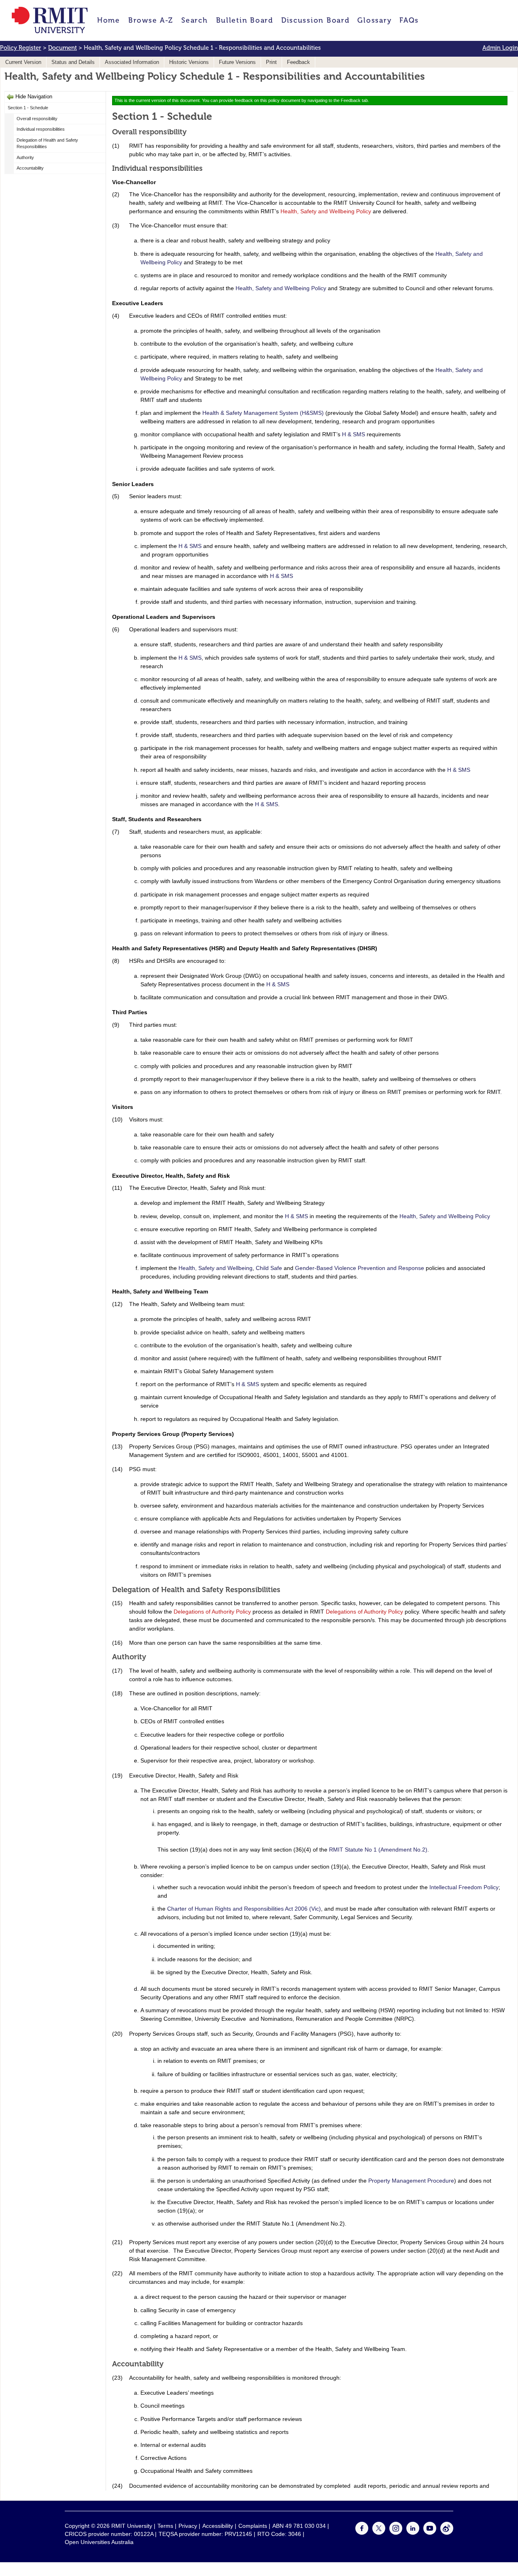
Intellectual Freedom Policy (464, 1887)
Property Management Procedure (411, 2181)
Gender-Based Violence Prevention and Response (360, 1268)
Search (194, 20)
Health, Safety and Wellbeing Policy (326, 211)
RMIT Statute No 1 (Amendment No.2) (378, 1850)
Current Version (23, 62)
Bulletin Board (245, 20)
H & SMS (353, 434)
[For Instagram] (396, 2533)
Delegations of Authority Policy (212, 1612)
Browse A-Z (151, 20)
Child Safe (269, 1268)
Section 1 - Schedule (28, 108)
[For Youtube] (430, 2533)
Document (63, 48)
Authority (25, 157)
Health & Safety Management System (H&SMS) (263, 413)
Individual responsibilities (41, 129)
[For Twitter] (379, 2533)
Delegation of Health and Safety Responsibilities (47, 143)
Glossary (374, 20)
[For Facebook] (362, 2533)
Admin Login (500, 48)
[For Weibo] (447, 2533)
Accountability (30, 168)
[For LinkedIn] (413, 2533)
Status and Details (73, 62)
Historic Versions (189, 62)
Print (271, 62)
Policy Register (21, 48)
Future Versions (237, 62)
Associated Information (132, 62)
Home (109, 20)
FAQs (409, 20)
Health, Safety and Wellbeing (215, 1268)
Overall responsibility (37, 119)
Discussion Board (315, 20)
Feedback (298, 62)
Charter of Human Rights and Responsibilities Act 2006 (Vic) (244, 1909)
